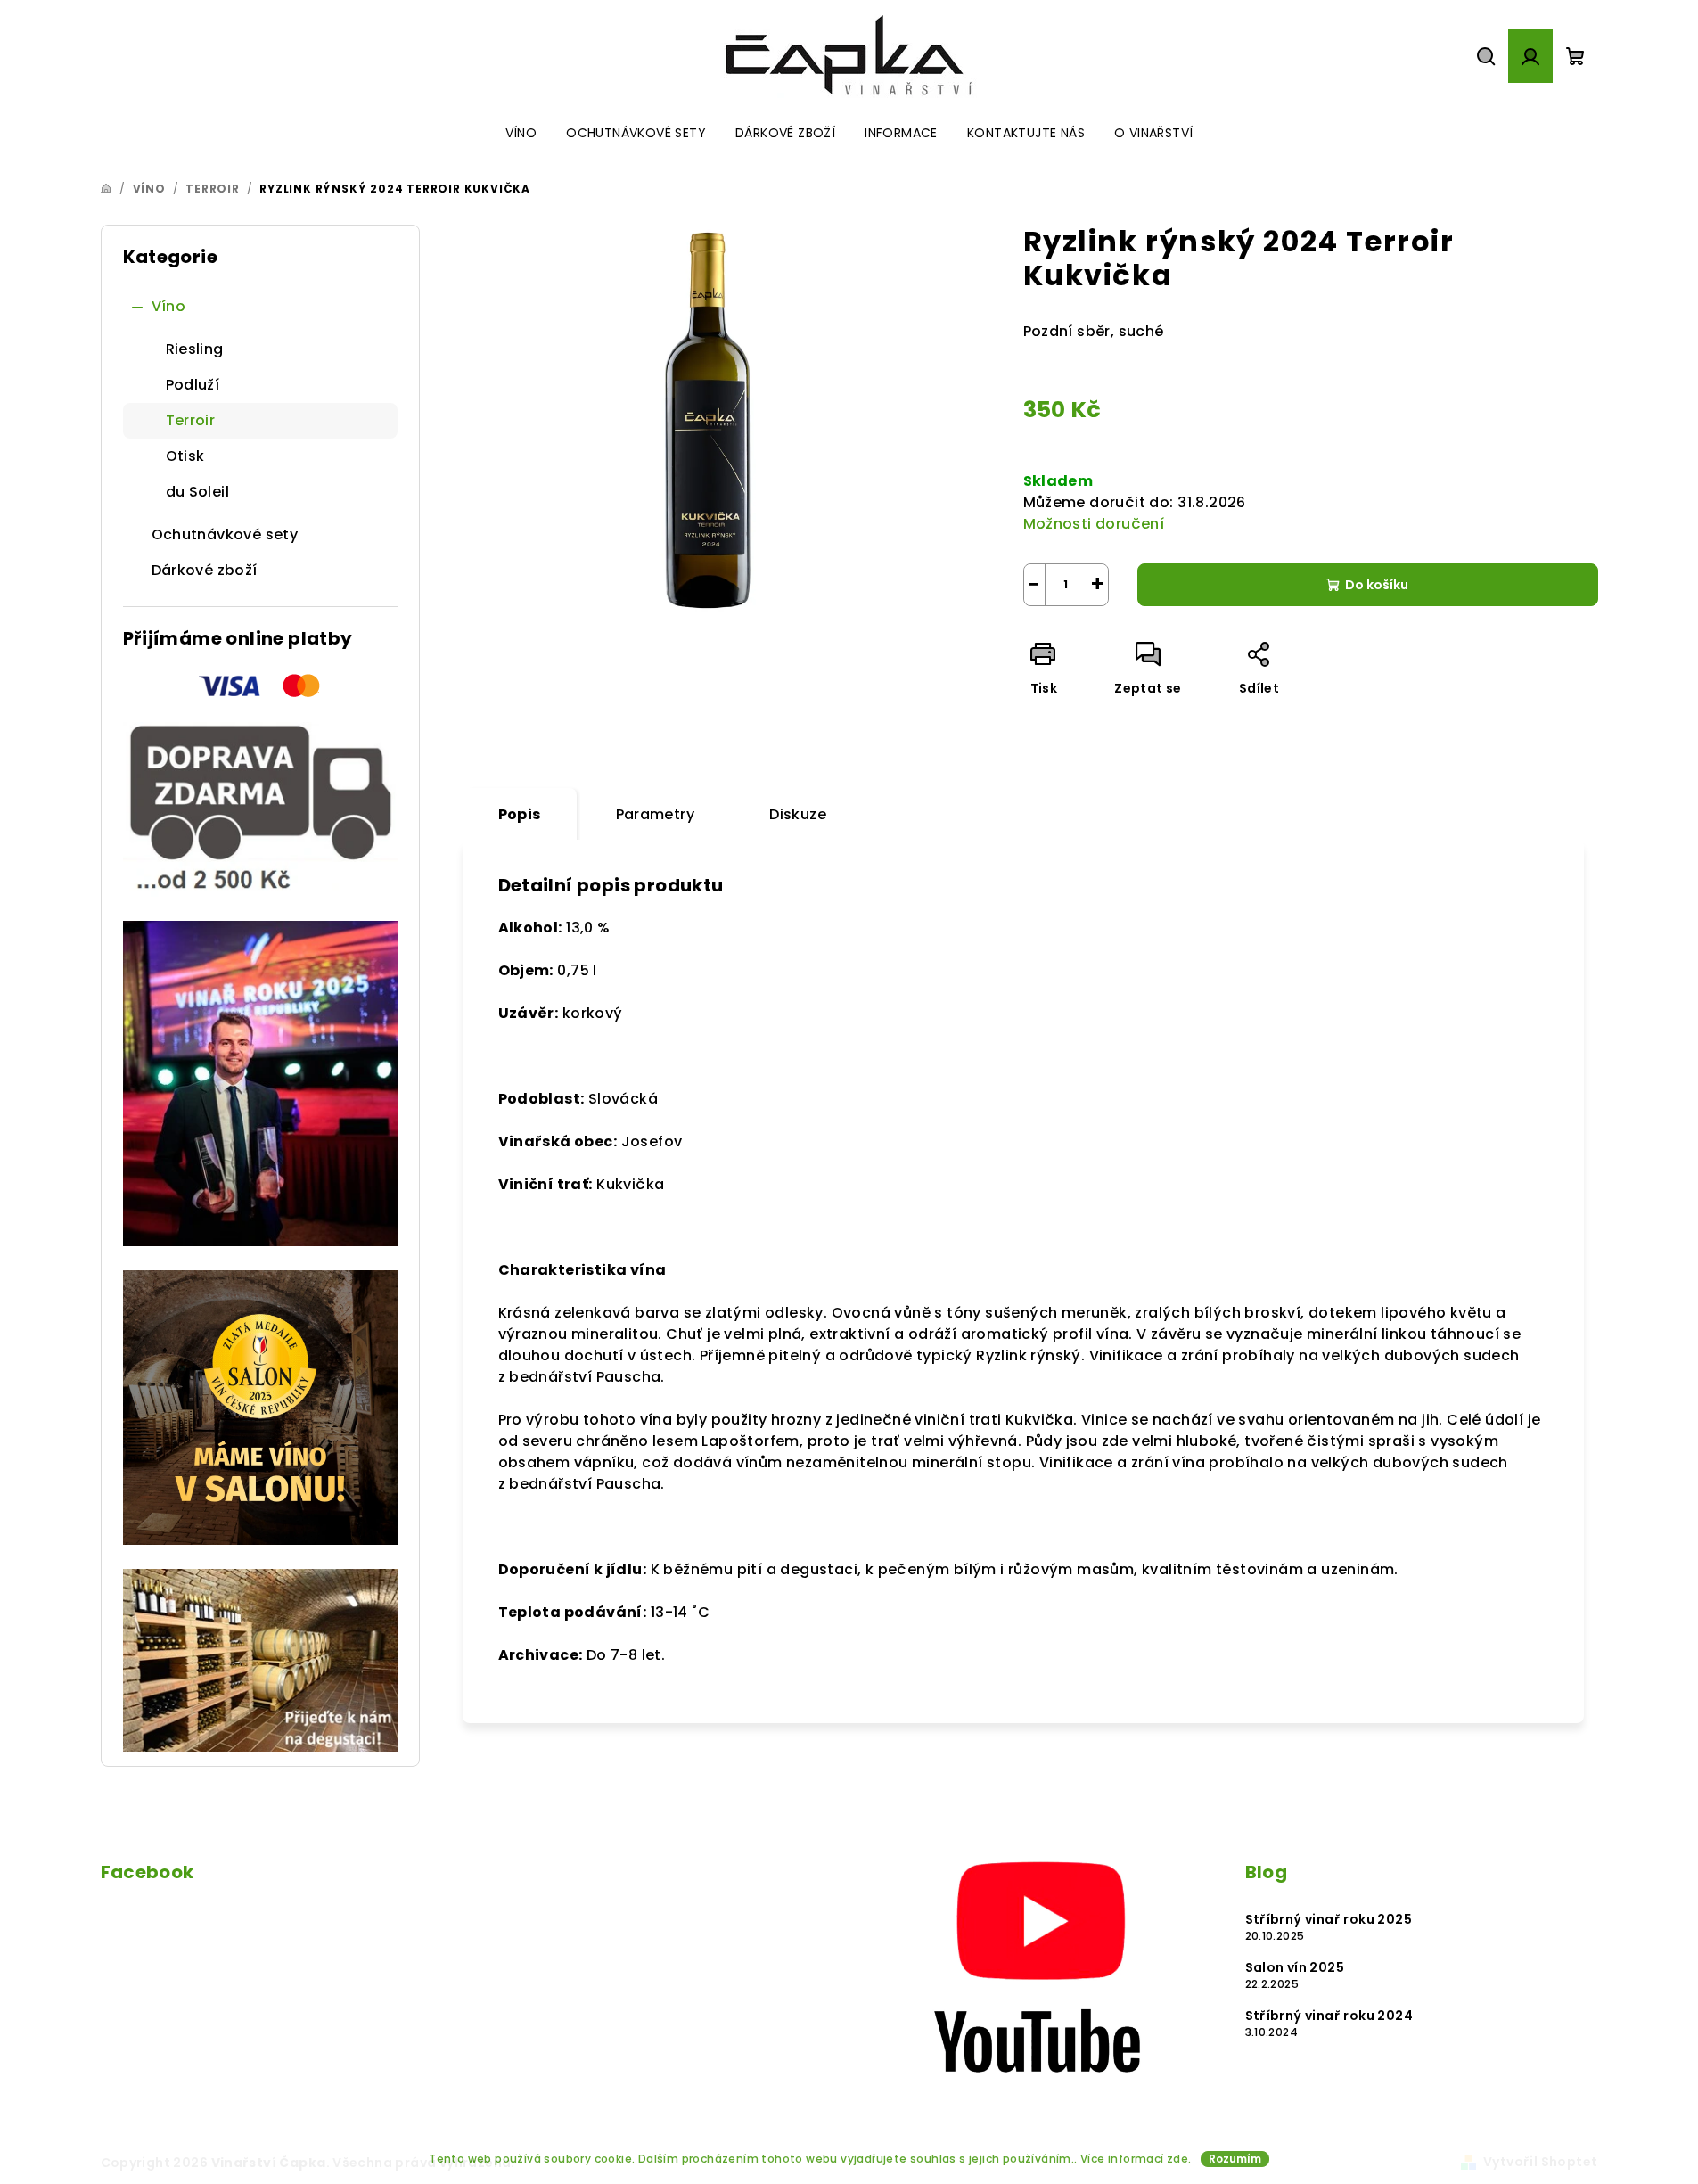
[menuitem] (521, 133)
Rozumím (1235, 2159)
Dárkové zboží (205, 570)
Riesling (195, 349)
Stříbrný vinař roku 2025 (1329, 1919)
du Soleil (198, 492)
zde (1177, 2159)
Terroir (191, 420)
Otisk (185, 456)
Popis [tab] (520, 814)
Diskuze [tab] (798, 814)
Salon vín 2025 (1295, 1967)
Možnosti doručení (1094, 524)
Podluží (193, 385)
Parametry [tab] (656, 814)
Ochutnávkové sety (225, 534)
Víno (169, 306)
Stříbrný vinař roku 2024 (1329, 2016)
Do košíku (1377, 585)
